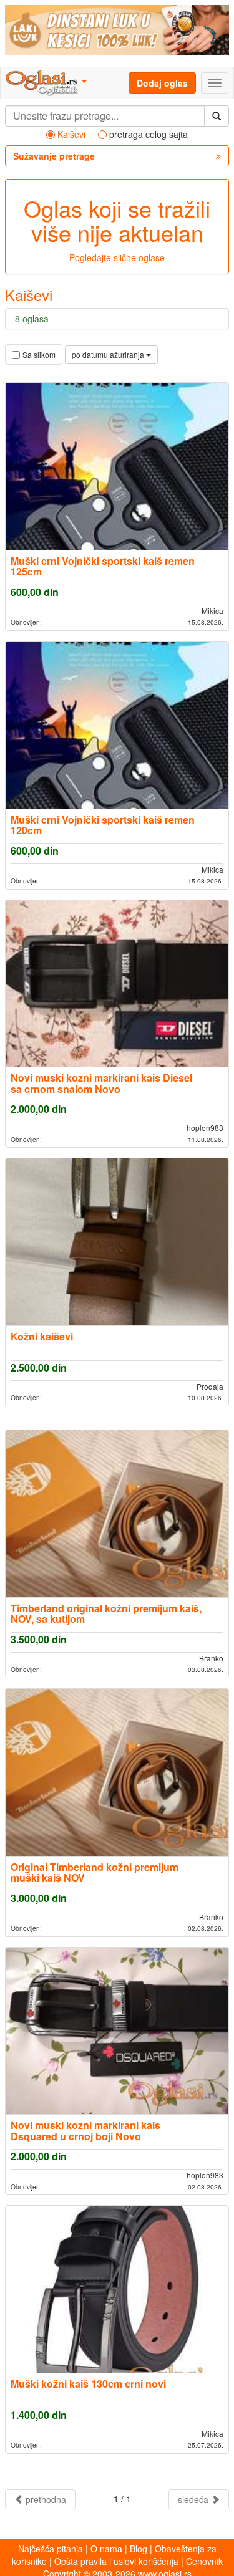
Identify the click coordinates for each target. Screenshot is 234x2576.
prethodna (45, 2499)
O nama (106, 2549)
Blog (139, 2549)
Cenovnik (204, 2561)
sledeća (194, 2499)
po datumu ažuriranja (109, 354)
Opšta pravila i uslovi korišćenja (116, 2561)
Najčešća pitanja (51, 2549)
